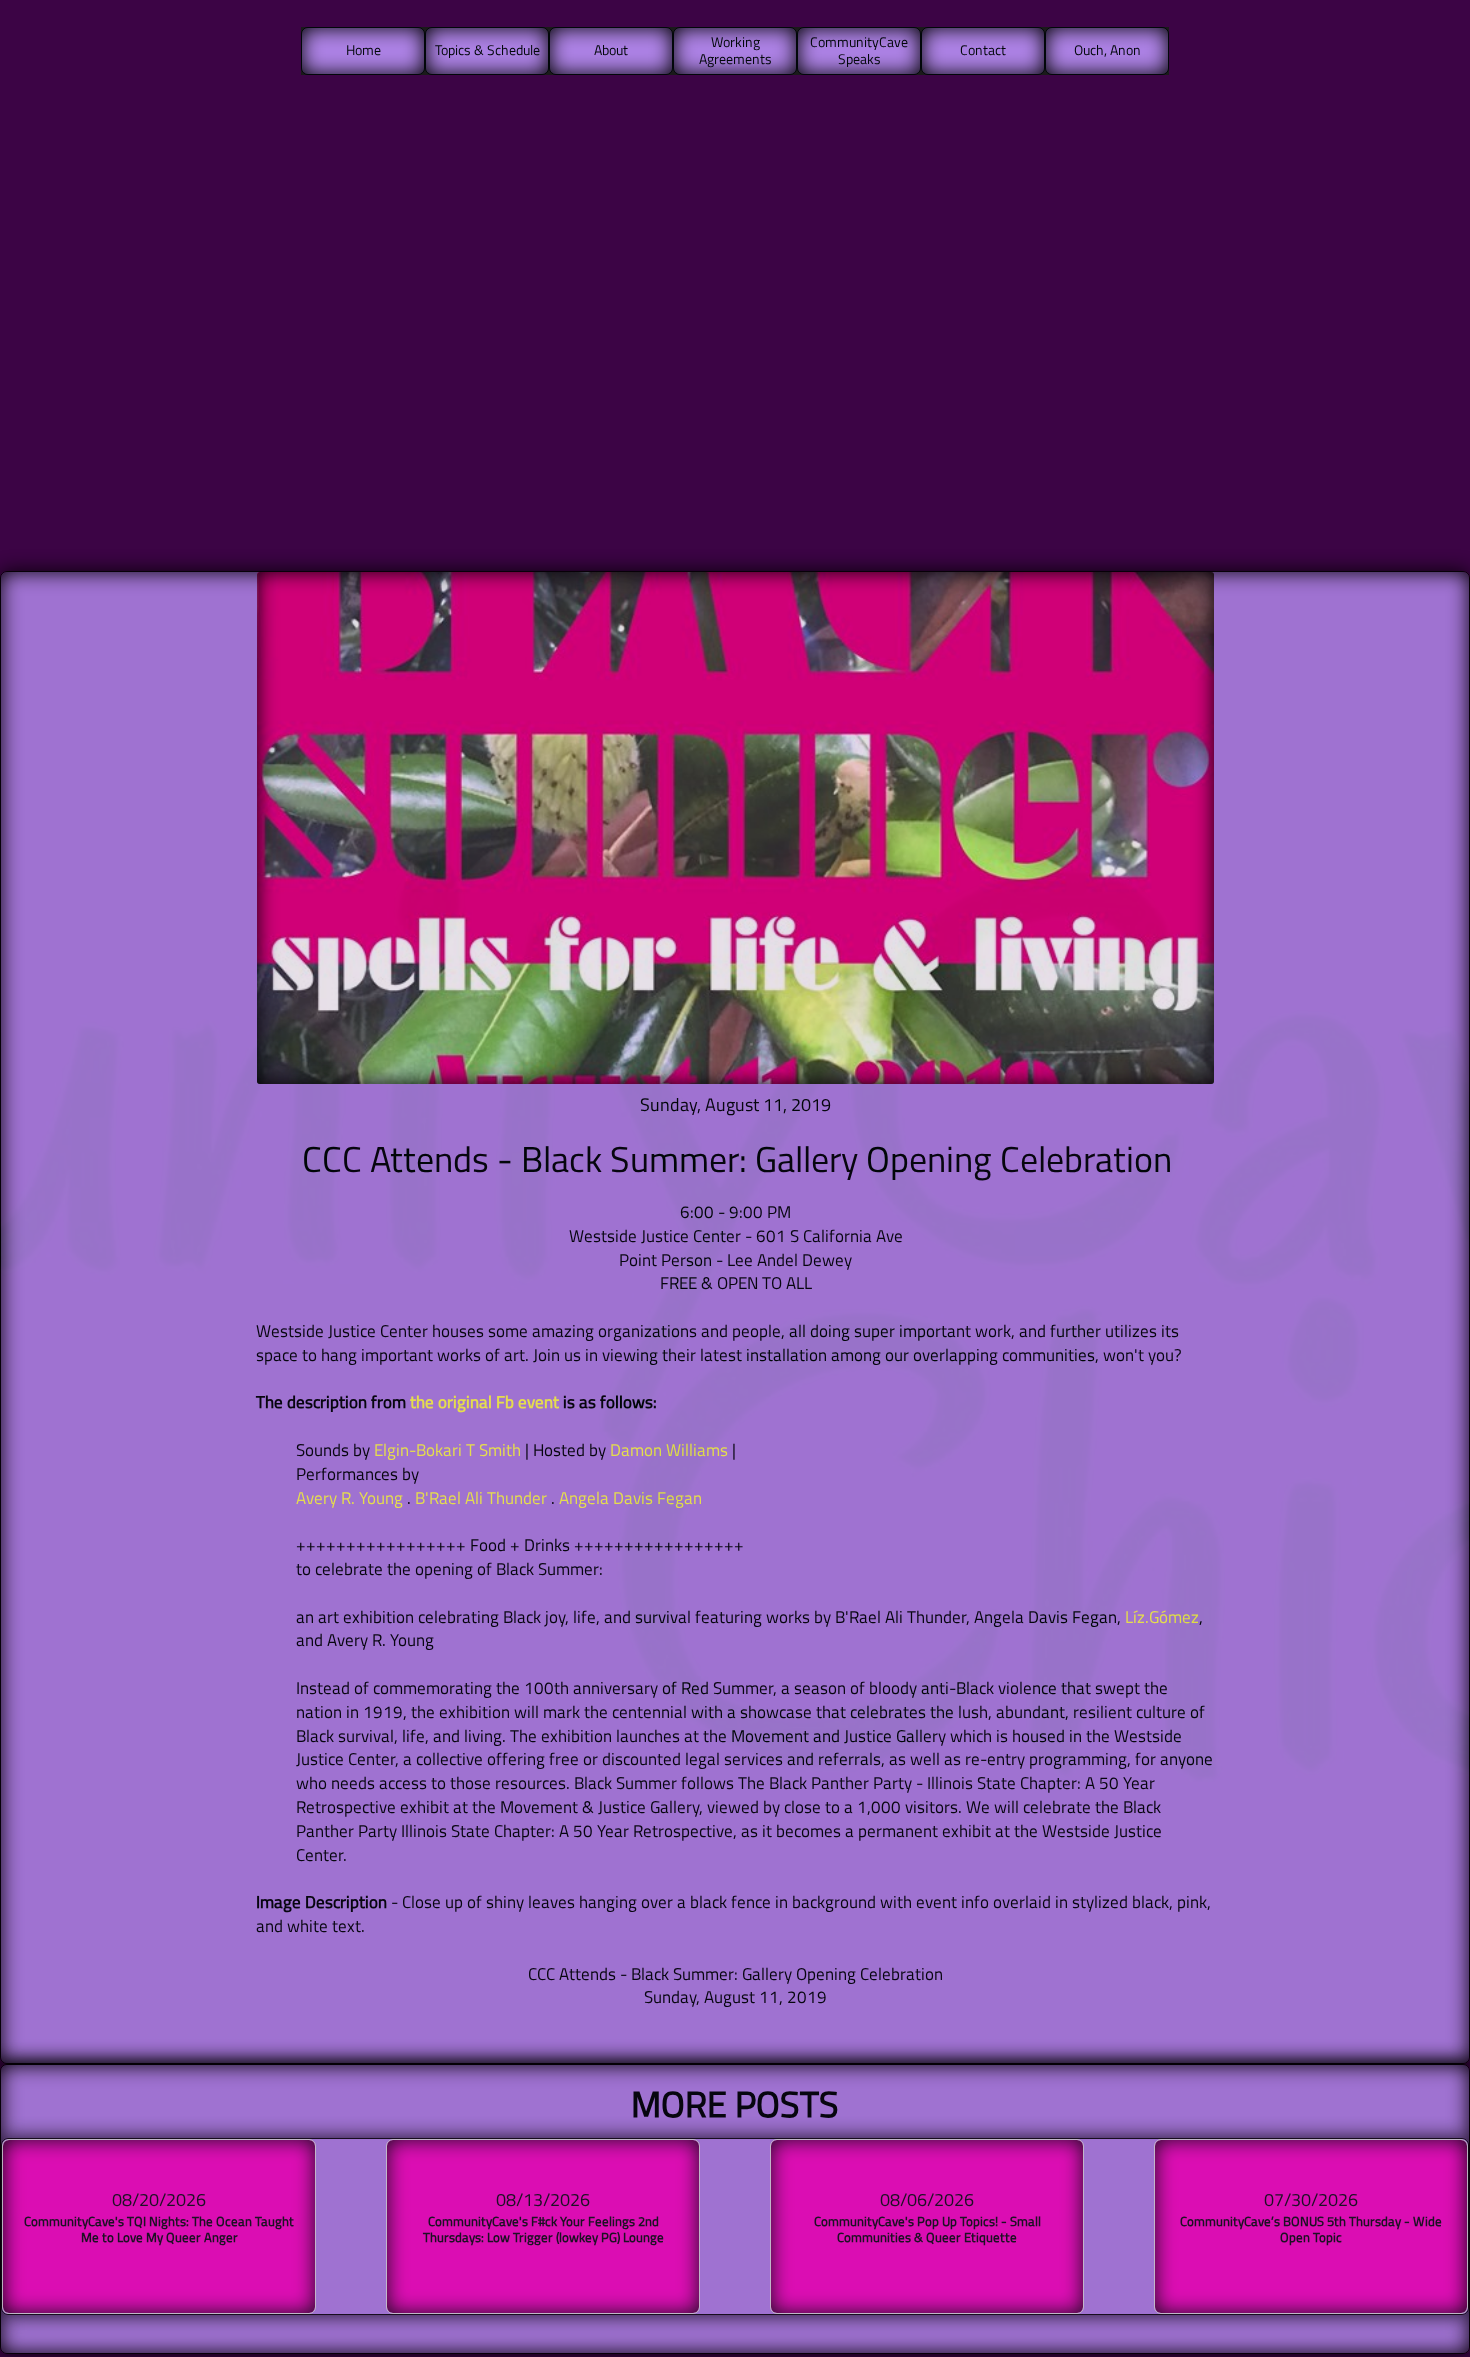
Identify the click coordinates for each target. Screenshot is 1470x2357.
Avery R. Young (349, 1498)
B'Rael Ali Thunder (481, 1498)
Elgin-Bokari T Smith (447, 1450)
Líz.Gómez (1162, 1617)
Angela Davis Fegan (630, 1498)
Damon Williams (669, 1450)
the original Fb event (484, 1402)
